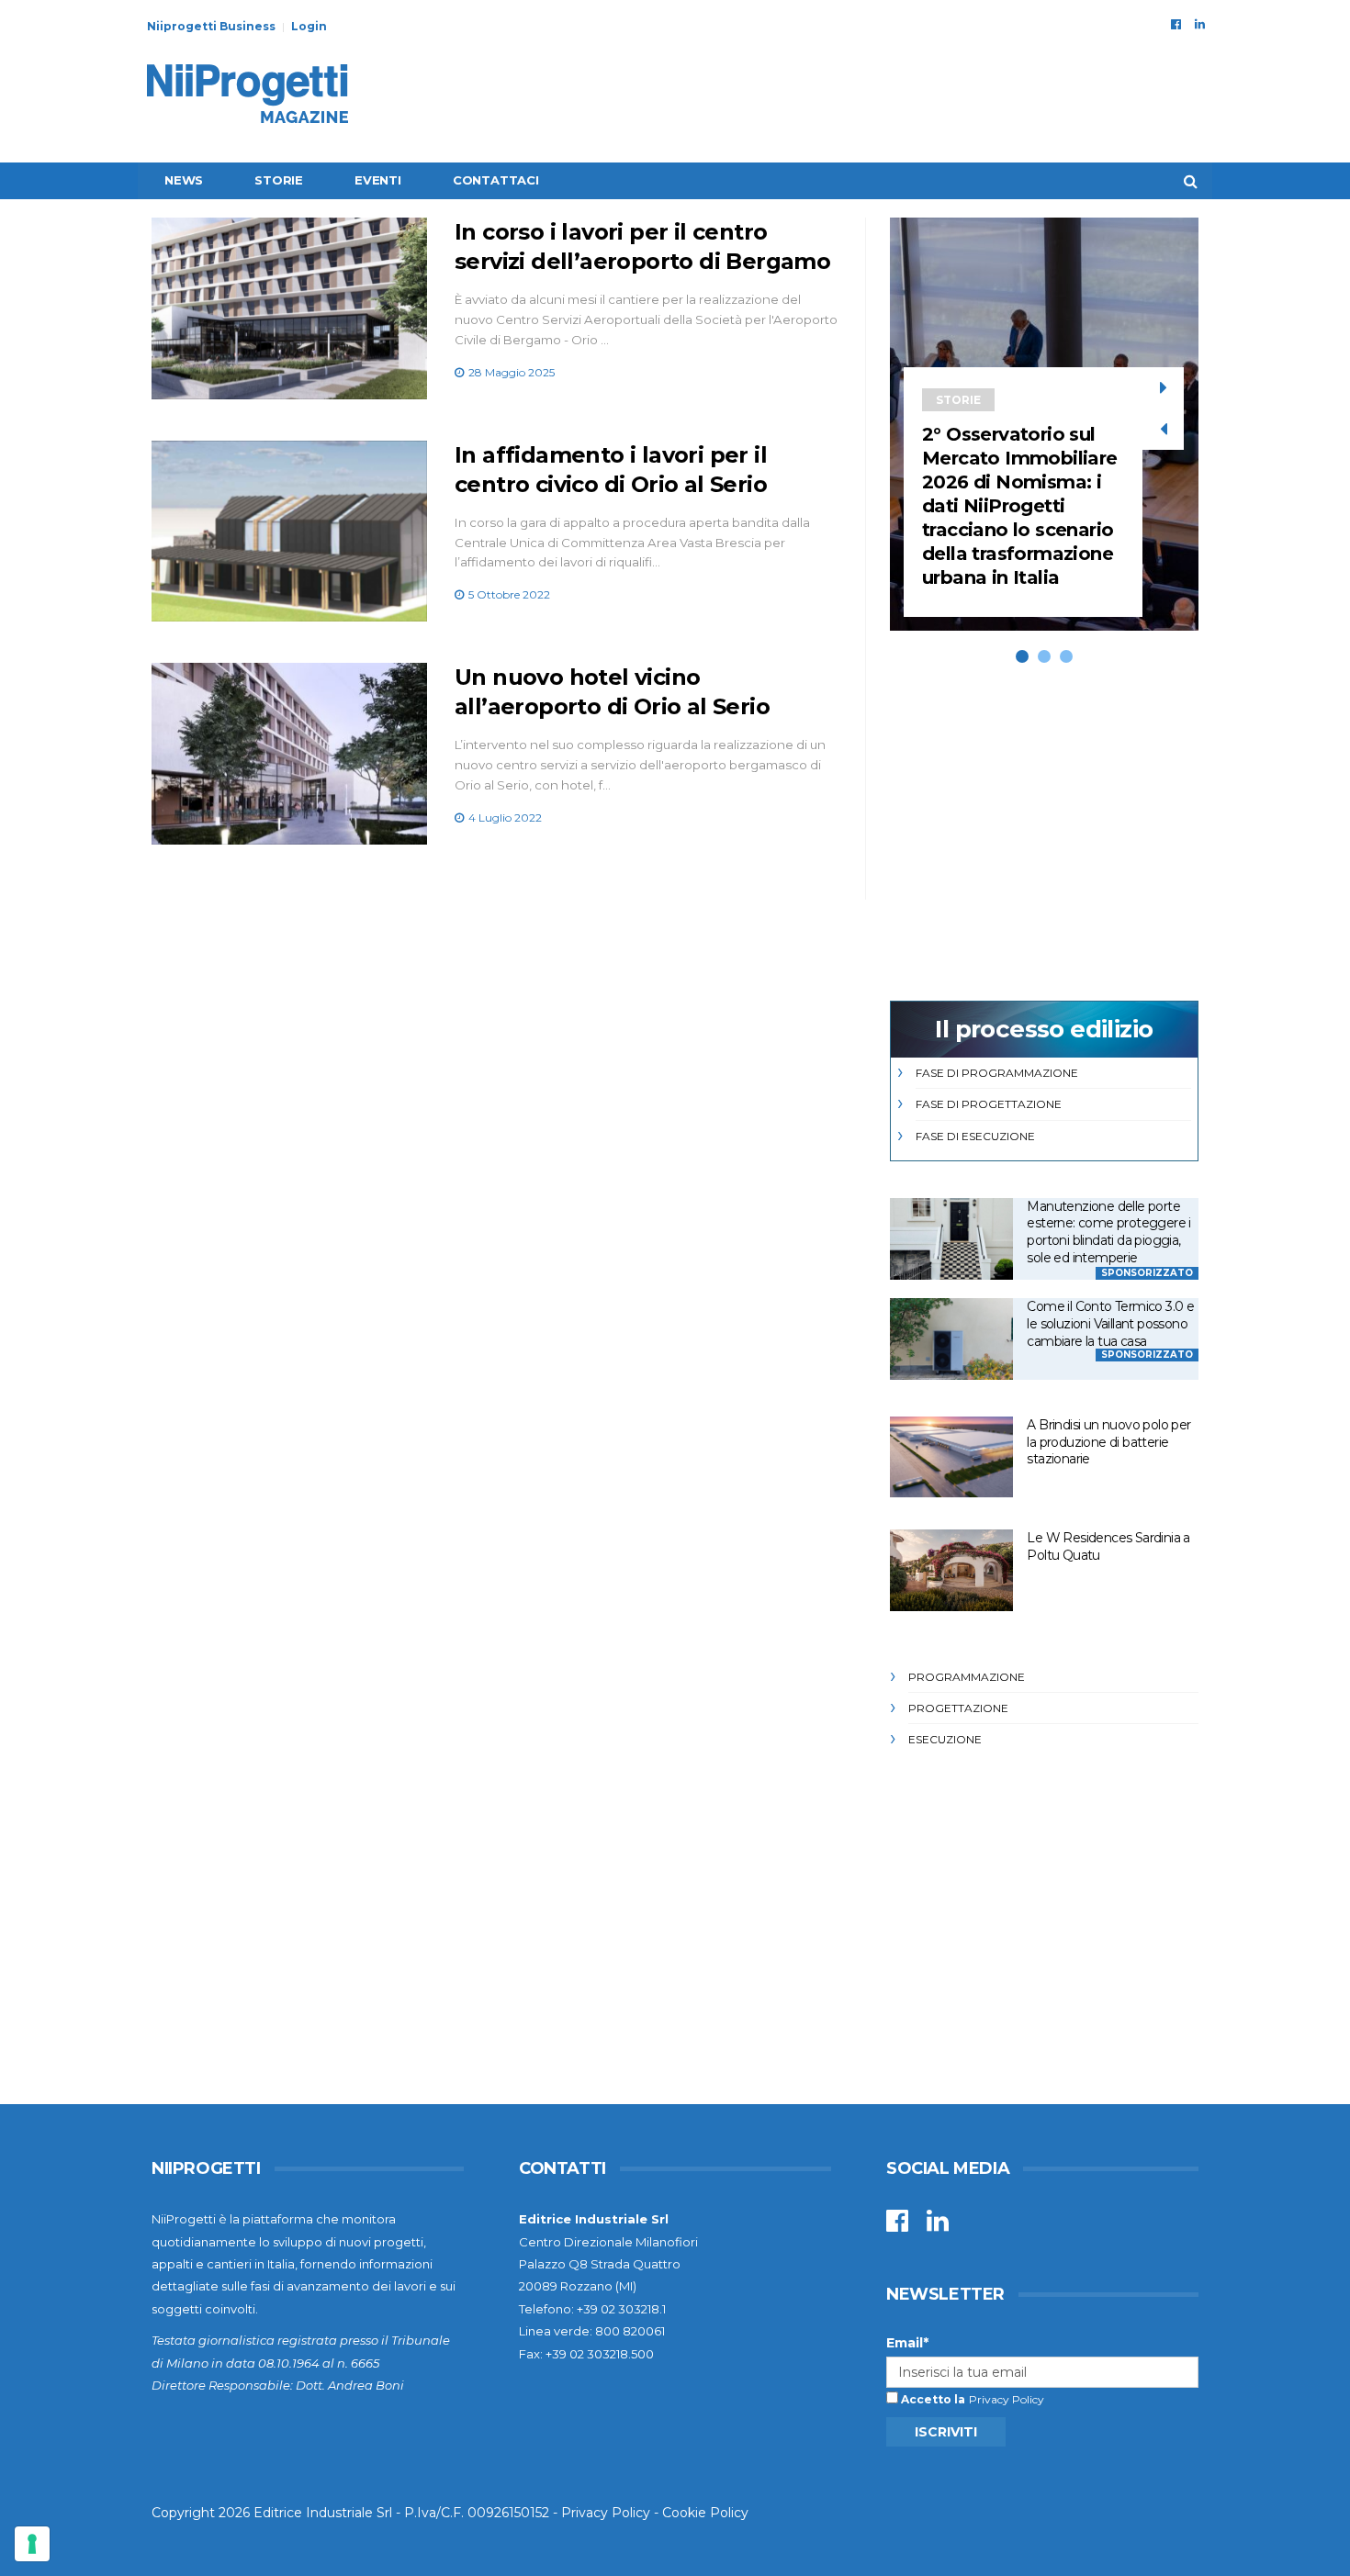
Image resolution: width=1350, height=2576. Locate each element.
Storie (279, 180)
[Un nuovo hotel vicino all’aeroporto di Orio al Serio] (289, 754)
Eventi (378, 180)
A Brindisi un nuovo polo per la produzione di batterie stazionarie (1108, 1442)
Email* (907, 2343)
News (184, 180)
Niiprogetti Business (211, 26)
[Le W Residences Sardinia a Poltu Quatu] (951, 1570)
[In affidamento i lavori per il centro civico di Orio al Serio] (289, 532)
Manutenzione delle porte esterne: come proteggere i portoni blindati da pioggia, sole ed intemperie (1108, 1232)
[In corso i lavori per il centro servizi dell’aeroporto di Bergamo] (289, 308)
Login (309, 26)
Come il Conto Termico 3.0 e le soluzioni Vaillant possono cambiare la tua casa (1110, 1323)
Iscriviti (946, 2432)
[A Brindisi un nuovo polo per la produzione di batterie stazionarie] (951, 1457)
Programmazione (967, 1677)
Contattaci (496, 180)
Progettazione (958, 1708)
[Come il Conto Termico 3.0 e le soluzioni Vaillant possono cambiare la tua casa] (951, 1339)
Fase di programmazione (997, 1073)
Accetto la (932, 2399)
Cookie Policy (705, 2513)
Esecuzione (945, 1739)
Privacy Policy (1007, 2399)
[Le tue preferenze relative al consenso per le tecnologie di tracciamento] (32, 2544)
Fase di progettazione (989, 1104)
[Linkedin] (1200, 24)
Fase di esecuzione (975, 1136)
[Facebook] (1176, 24)
